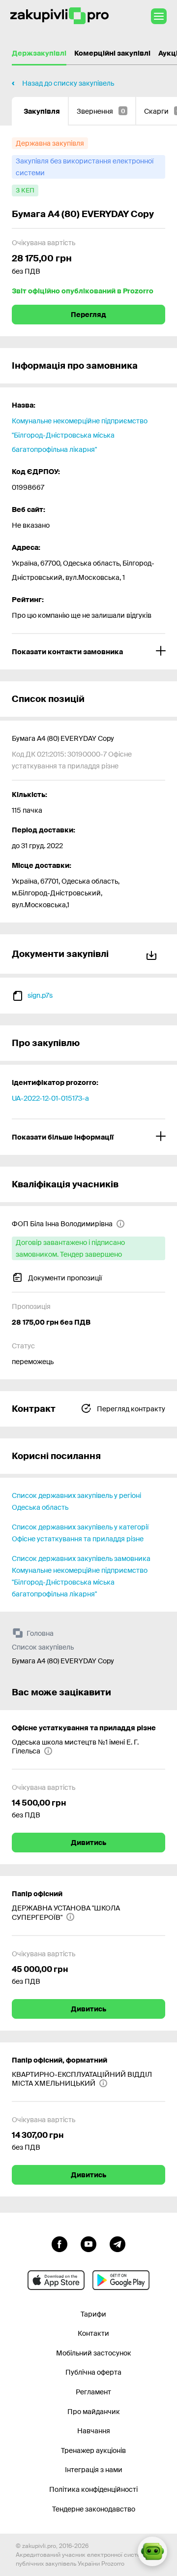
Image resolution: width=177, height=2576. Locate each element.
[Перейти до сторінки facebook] (59, 2243)
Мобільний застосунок (94, 2353)
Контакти (93, 2333)
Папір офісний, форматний (59, 2060)
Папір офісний (37, 1894)
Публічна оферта (93, 2372)
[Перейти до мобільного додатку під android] (121, 2280)
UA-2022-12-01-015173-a (50, 1098)
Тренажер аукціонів (93, 2450)
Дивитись (88, 1843)
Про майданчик (94, 2412)
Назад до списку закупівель (68, 83)
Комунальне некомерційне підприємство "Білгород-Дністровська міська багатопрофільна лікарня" (80, 435)
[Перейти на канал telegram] (118, 2243)
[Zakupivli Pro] (59, 16)
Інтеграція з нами (94, 2470)
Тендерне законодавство (94, 2509)
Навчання (94, 2431)
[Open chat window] (152, 2551)
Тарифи (93, 2314)
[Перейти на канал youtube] (88, 2243)
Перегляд (88, 315)
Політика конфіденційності (93, 2489)
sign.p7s (40, 995)
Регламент (93, 2392)
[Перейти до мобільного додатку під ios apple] (56, 2280)
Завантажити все (153, 954)
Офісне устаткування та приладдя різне (84, 1728)
